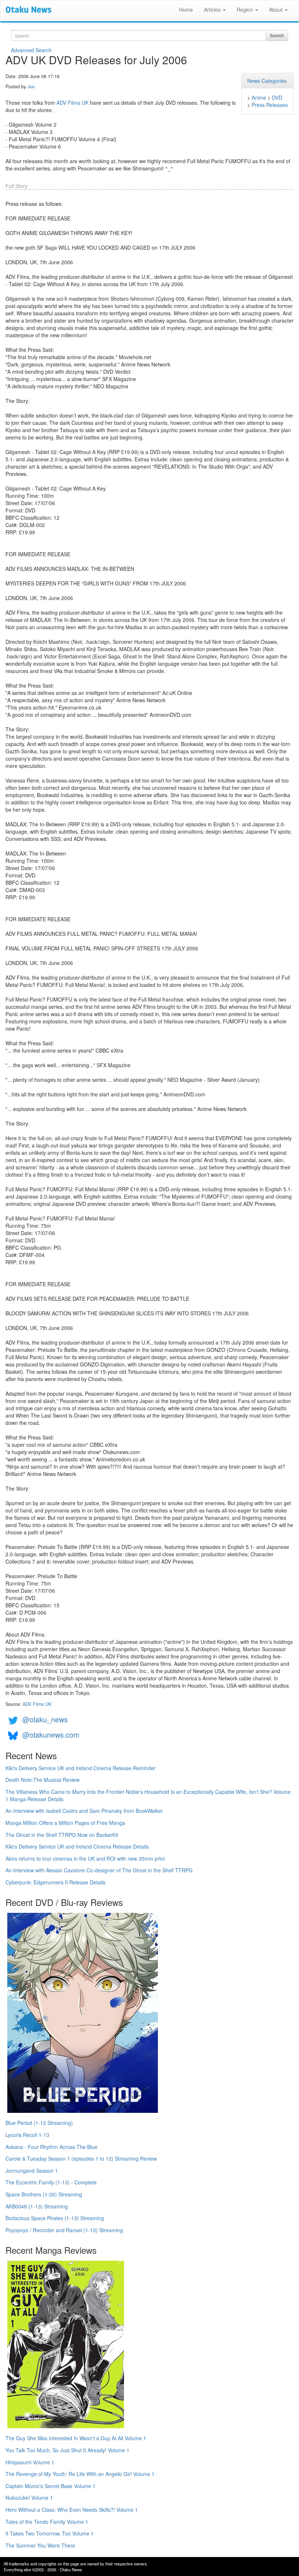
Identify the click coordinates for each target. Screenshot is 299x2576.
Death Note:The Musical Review (42, 1780)
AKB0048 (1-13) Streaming (37, 2206)
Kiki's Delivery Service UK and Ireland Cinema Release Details (77, 1846)
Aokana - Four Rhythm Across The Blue (51, 2147)
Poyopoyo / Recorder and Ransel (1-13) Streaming (64, 2230)
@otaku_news (45, 1719)
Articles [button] (213, 9)
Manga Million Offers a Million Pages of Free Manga (65, 1823)
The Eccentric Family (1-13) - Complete (51, 2182)
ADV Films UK (73, 103)
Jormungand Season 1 (32, 2171)
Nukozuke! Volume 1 (29, 2498)
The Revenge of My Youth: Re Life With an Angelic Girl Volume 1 (80, 2474)
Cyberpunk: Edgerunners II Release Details (55, 1882)
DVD (277, 97)
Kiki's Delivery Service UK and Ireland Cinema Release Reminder (81, 1768)
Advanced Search (31, 50)
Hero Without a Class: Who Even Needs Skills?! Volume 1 (72, 2510)
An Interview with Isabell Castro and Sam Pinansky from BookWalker (84, 1811)
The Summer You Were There (40, 2545)
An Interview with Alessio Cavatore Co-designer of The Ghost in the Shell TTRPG (99, 1870)
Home (186, 9)
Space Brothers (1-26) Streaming (44, 2194)
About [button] (277, 9)
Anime (259, 97)
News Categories (267, 81)
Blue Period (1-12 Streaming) (39, 2123)
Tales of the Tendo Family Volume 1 (47, 2522)
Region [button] (246, 9)
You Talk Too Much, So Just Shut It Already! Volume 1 (67, 2450)
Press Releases (270, 105)
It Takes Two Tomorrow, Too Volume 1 (50, 2533)
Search (277, 35)
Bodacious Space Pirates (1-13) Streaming (55, 2218)
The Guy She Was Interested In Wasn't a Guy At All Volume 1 (76, 2438)
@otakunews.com (51, 1735)
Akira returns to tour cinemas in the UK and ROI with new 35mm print (85, 1858)
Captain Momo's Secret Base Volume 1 (51, 2486)
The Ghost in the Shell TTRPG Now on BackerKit (62, 1835)
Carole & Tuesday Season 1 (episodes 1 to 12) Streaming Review (81, 2158)
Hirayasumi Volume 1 (30, 2462)
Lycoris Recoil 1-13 (27, 2135)
